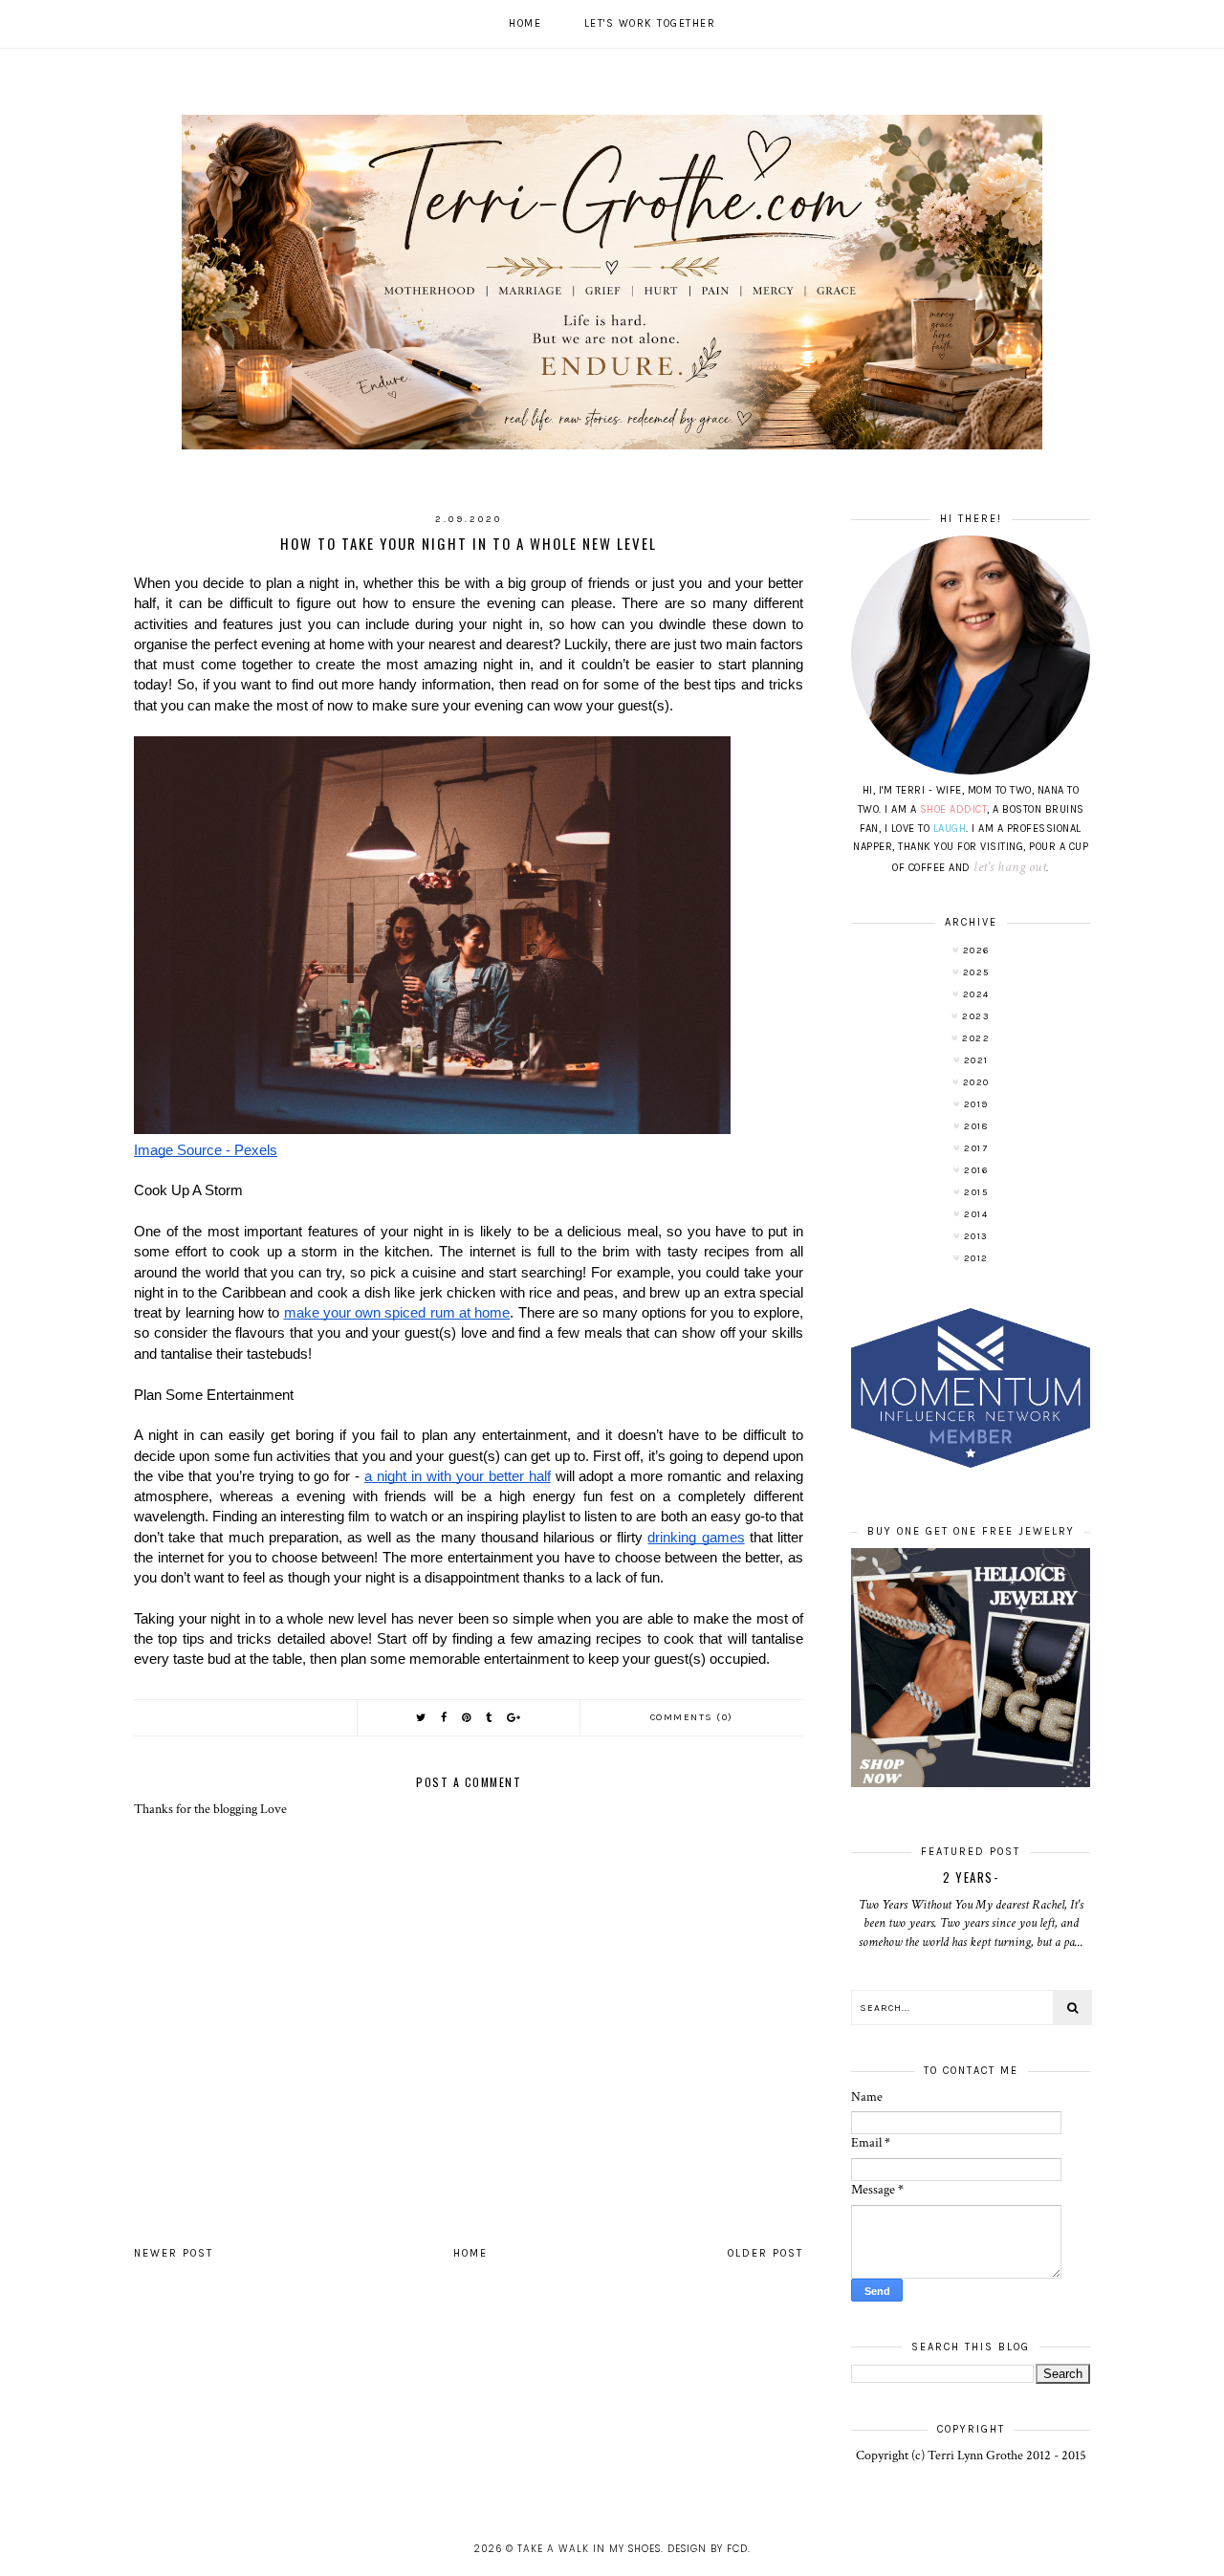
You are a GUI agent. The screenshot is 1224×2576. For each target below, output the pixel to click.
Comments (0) (692, 1717)
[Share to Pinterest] (467, 1718)
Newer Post (174, 2253)
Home (525, 23)
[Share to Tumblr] (490, 1718)
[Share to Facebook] (445, 1718)
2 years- (971, 1877)
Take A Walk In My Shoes (589, 2549)
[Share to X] (422, 1718)
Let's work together (650, 23)
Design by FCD (708, 2549)
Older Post (765, 2253)
